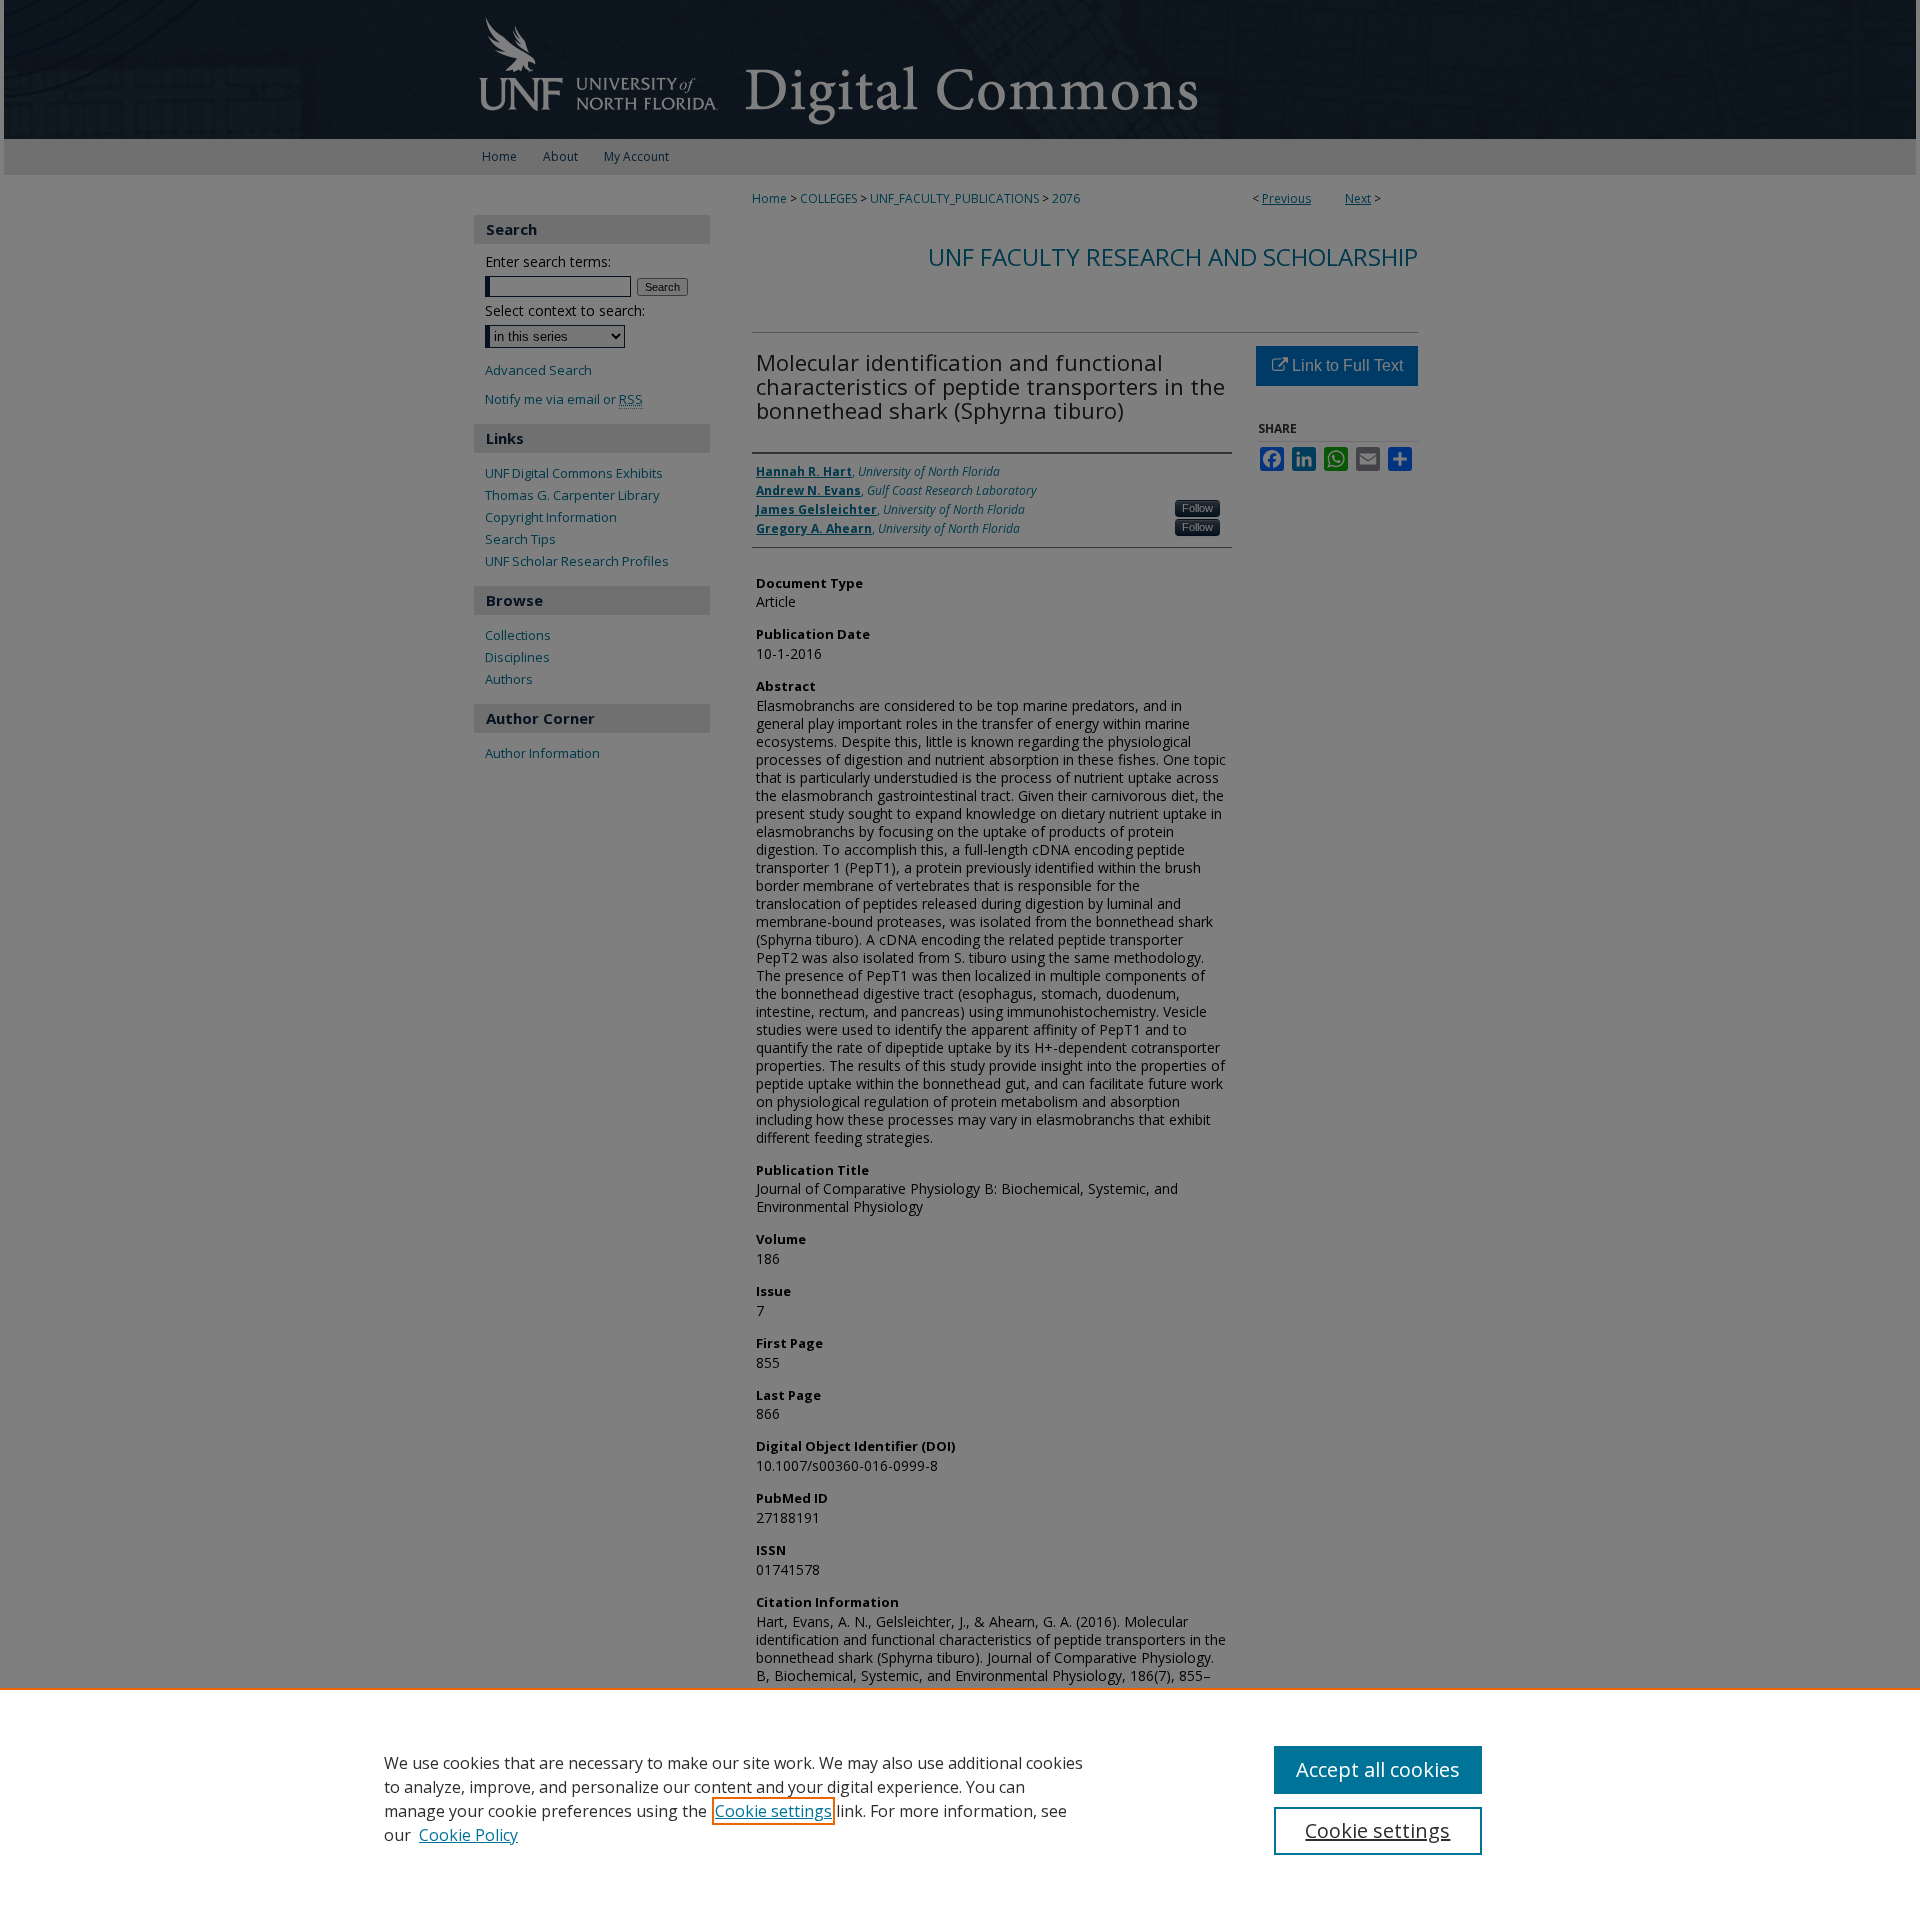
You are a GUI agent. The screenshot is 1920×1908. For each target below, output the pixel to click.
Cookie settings (773, 1811)
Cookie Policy (468, 1835)
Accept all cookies (1378, 1769)
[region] (960, 1798)
